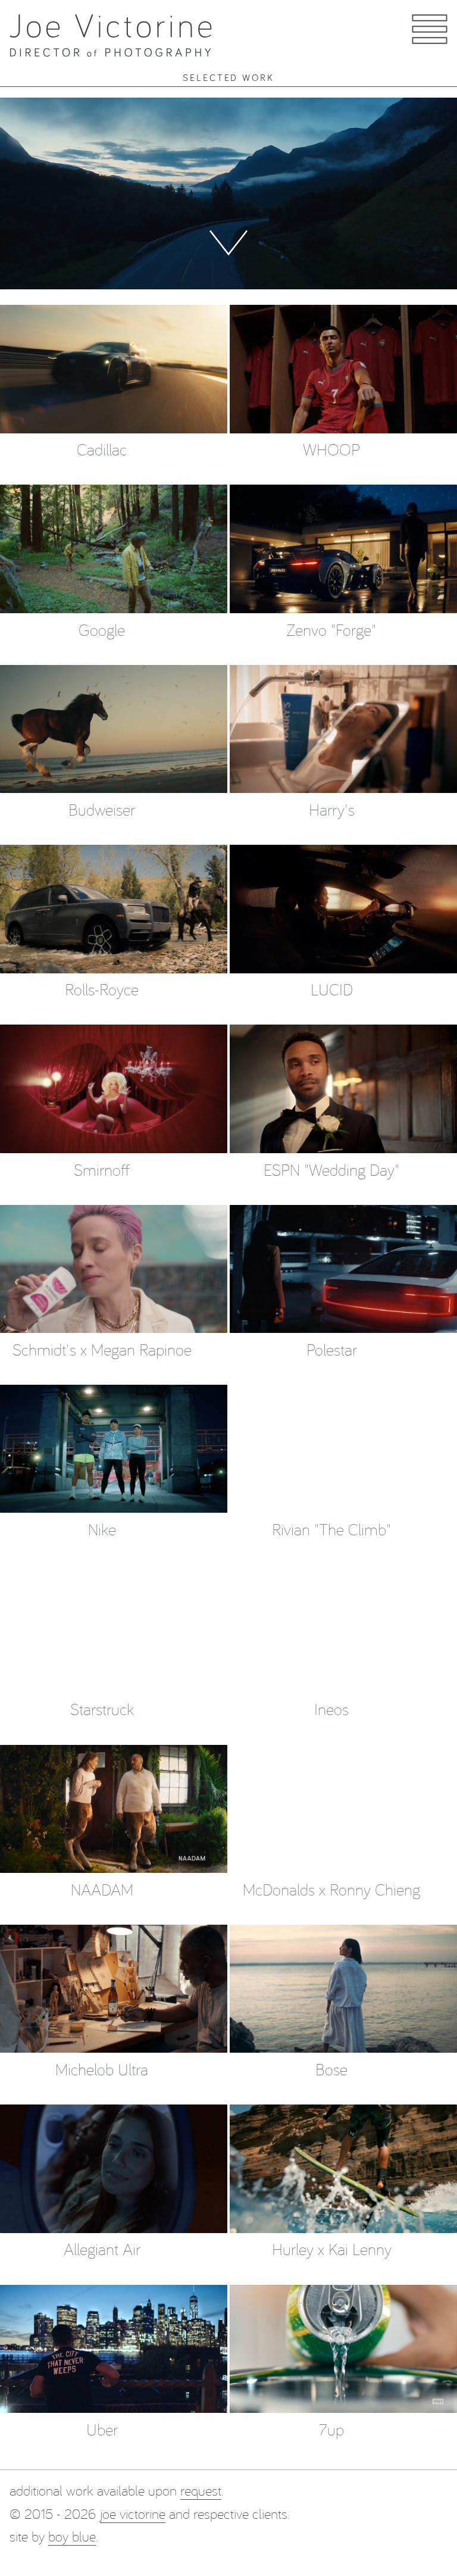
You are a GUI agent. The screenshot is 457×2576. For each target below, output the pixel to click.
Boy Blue (72, 2536)
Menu (432, 43)
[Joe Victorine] (111, 35)
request (201, 2490)
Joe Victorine (133, 2513)
